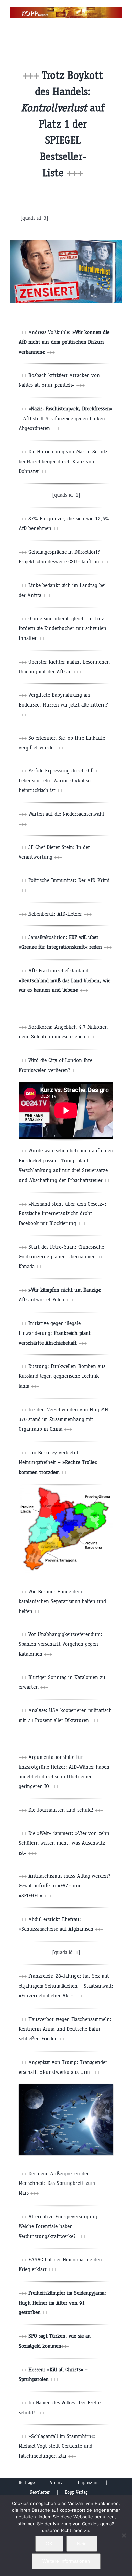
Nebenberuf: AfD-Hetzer (60, 914)
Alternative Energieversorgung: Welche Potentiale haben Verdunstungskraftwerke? (59, 2226)
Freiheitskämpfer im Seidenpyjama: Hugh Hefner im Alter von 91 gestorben (62, 2303)
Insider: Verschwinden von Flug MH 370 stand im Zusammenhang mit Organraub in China (63, 1419)
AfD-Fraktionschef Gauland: (64, 980)
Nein (82, 2544)
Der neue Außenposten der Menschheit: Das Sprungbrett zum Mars (57, 2183)
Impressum (88, 2482)
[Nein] (124, 2535)
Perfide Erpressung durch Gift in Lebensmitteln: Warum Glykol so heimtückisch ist (60, 780)
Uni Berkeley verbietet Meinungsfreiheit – (58, 1462)
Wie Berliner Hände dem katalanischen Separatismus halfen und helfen (62, 1601)
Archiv (56, 2482)
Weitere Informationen (66, 2561)
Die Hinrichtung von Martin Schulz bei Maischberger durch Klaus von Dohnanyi (63, 461)
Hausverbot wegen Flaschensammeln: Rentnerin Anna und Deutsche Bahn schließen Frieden (65, 2029)
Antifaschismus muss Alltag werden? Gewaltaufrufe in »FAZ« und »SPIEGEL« (64, 1886)
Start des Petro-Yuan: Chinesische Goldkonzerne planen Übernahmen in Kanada (61, 1257)
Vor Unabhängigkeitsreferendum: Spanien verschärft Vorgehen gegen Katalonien (60, 1644)
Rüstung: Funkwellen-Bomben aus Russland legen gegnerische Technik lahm (62, 1376)
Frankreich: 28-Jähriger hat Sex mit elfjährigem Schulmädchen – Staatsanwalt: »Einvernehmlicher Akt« (66, 1986)
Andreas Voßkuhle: (64, 342)
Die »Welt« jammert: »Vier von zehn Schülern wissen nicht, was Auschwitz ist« (64, 1843)
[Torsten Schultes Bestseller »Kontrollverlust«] (66, 242)
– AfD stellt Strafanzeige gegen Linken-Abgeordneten (66, 418)
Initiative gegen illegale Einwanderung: (55, 1333)
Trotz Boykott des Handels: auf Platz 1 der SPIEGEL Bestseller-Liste (63, 124)
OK (49, 2544)
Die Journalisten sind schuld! (61, 1810)
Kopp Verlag (76, 2492)
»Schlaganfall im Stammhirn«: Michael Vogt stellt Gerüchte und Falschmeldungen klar (57, 2446)
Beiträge (27, 2482)
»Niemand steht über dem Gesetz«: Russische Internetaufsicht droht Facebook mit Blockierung (62, 1214)
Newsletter (40, 2492)
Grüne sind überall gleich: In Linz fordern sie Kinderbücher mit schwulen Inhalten (62, 628)
